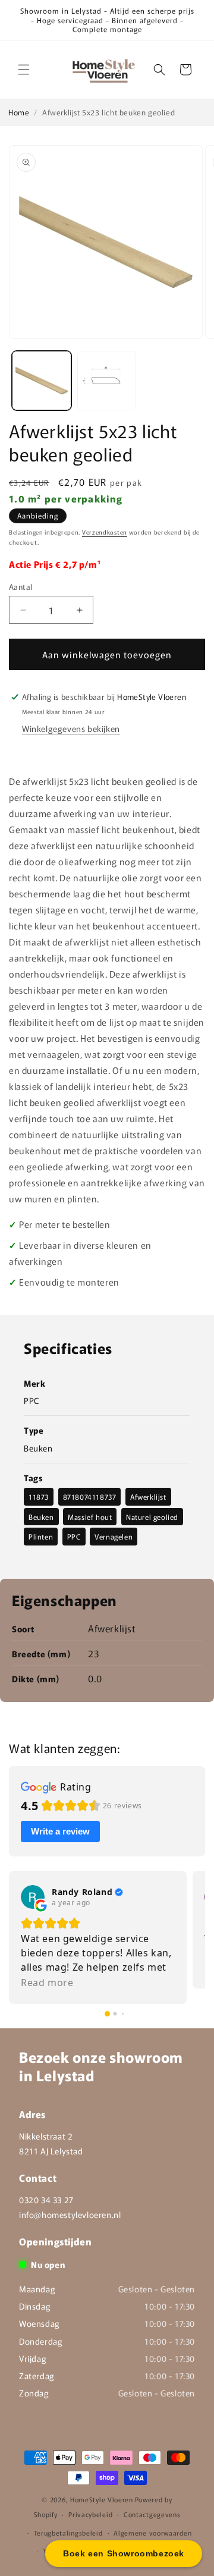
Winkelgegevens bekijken (71, 728)
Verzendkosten (105, 532)
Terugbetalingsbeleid (68, 2533)
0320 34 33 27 (46, 2200)
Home (19, 112)
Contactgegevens (152, 2514)
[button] (24, 70)
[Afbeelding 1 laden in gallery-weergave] (42, 381)
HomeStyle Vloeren (102, 2499)
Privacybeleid (90, 2514)
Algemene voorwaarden (152, 2533)
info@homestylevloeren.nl (70, 2214)
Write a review (60, 1831)
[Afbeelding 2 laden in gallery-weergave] (107, 381)
